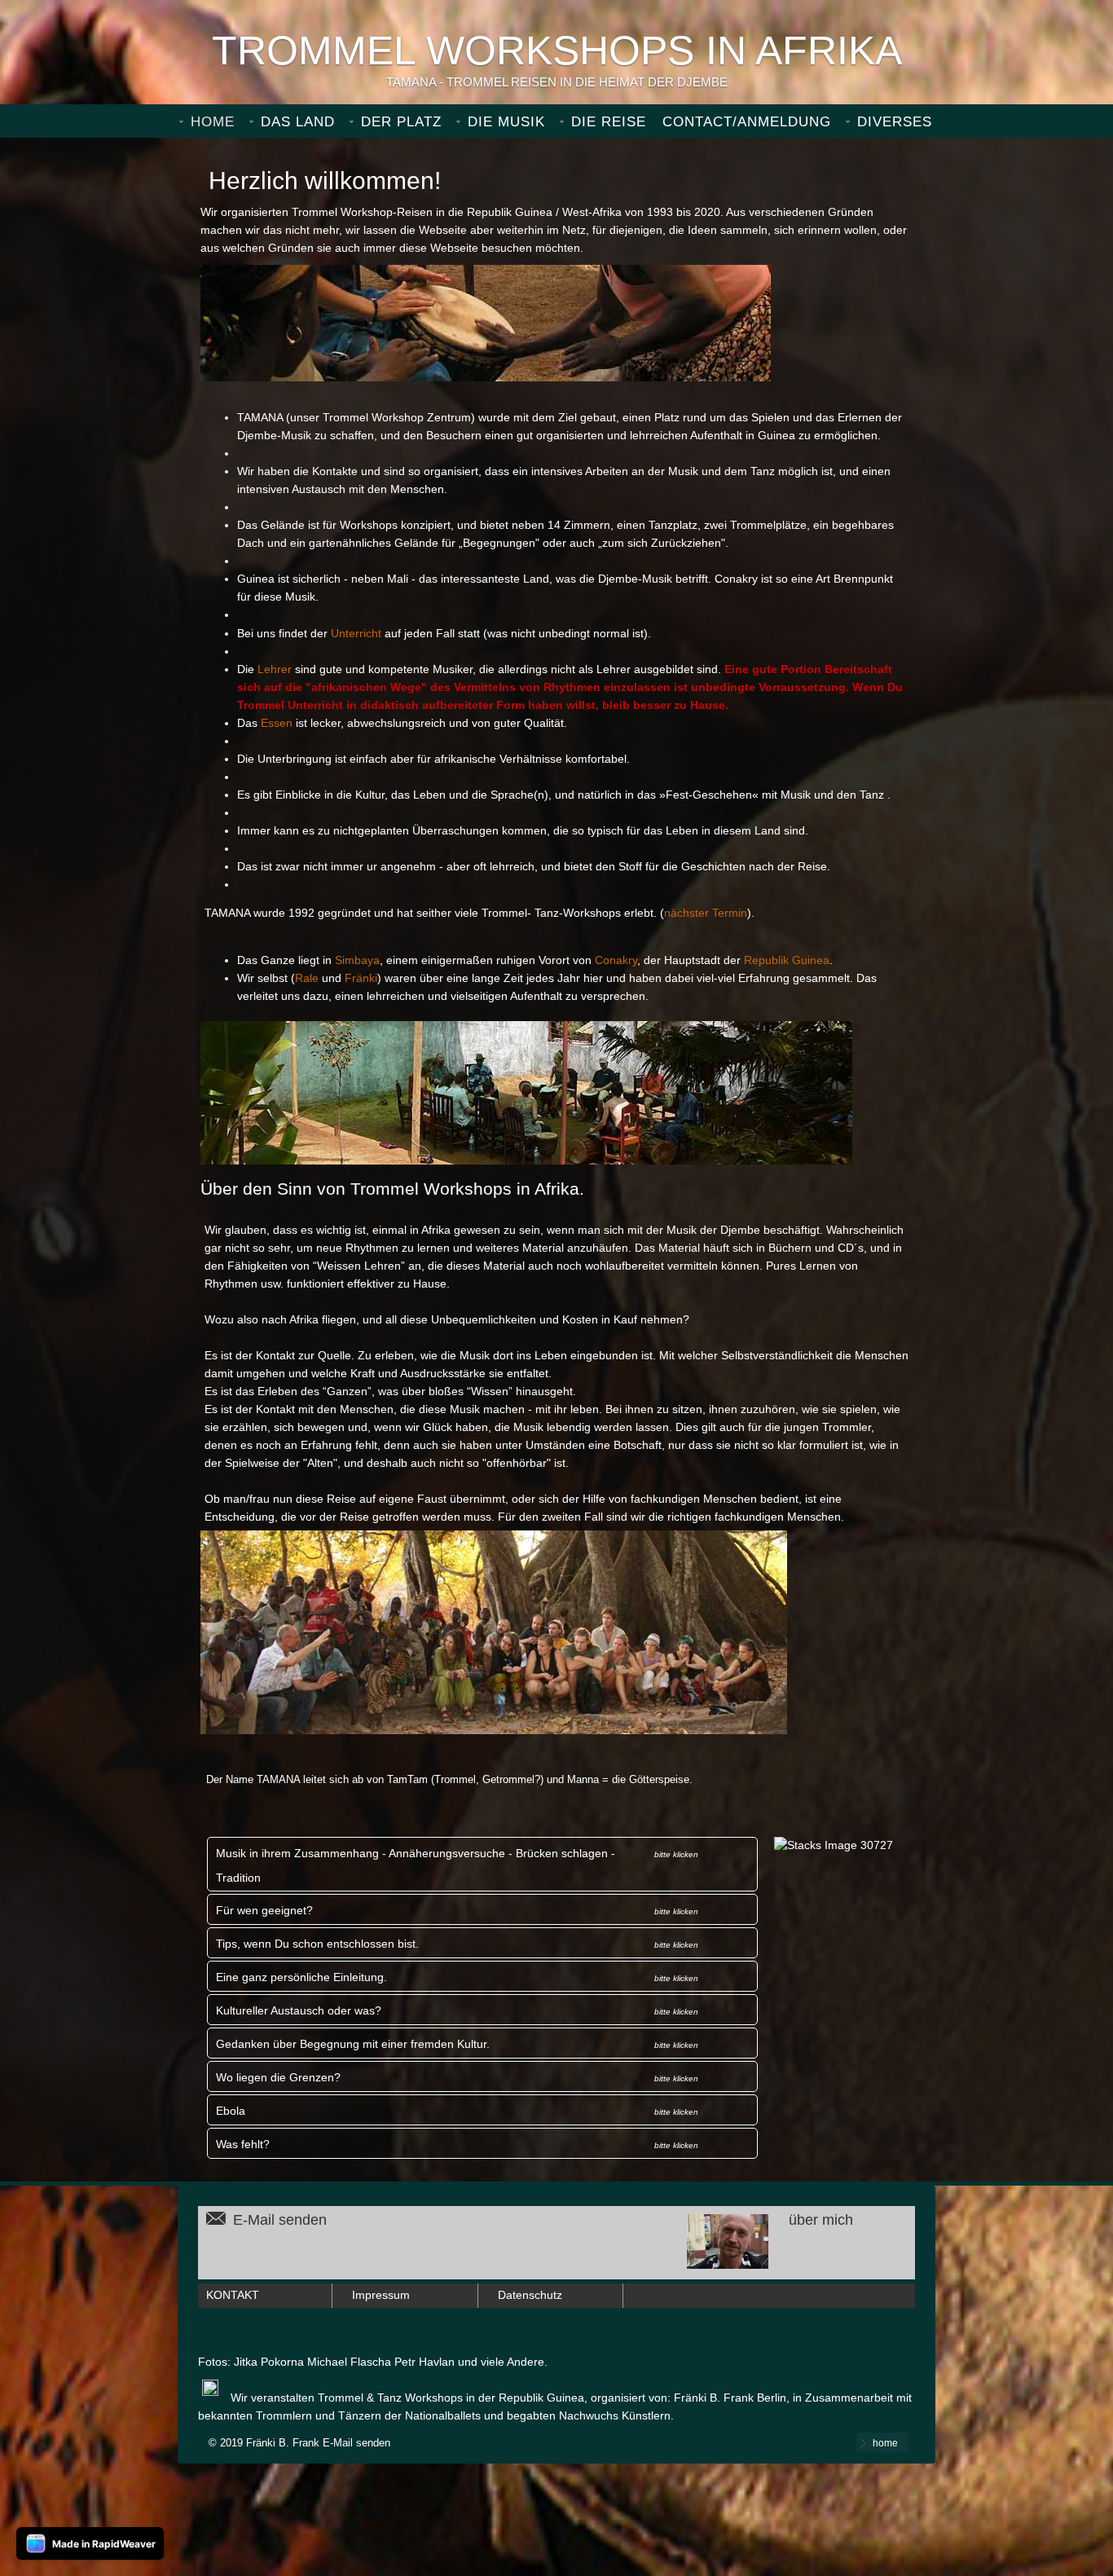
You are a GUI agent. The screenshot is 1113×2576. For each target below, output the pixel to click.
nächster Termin (706, 913)
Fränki (361, 978)
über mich (821, 2220)
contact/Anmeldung (747, 122)
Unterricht (356, 634)
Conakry (616, 960)
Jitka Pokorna (269, 2362)
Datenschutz (530, 2295)
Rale (307, 978)
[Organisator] (770, 2264)
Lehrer (275, 669)
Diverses (895, 122)
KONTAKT (233, 2295)
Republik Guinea (787, 960)
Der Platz (401, 122)
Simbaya (357, 960)
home (213, 122)
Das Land (298, 122)
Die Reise (609, 122)
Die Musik (506, 122)
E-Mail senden (280, 2220)
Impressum (381, 2295)
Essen (277, 723)
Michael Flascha (349, 2362)
